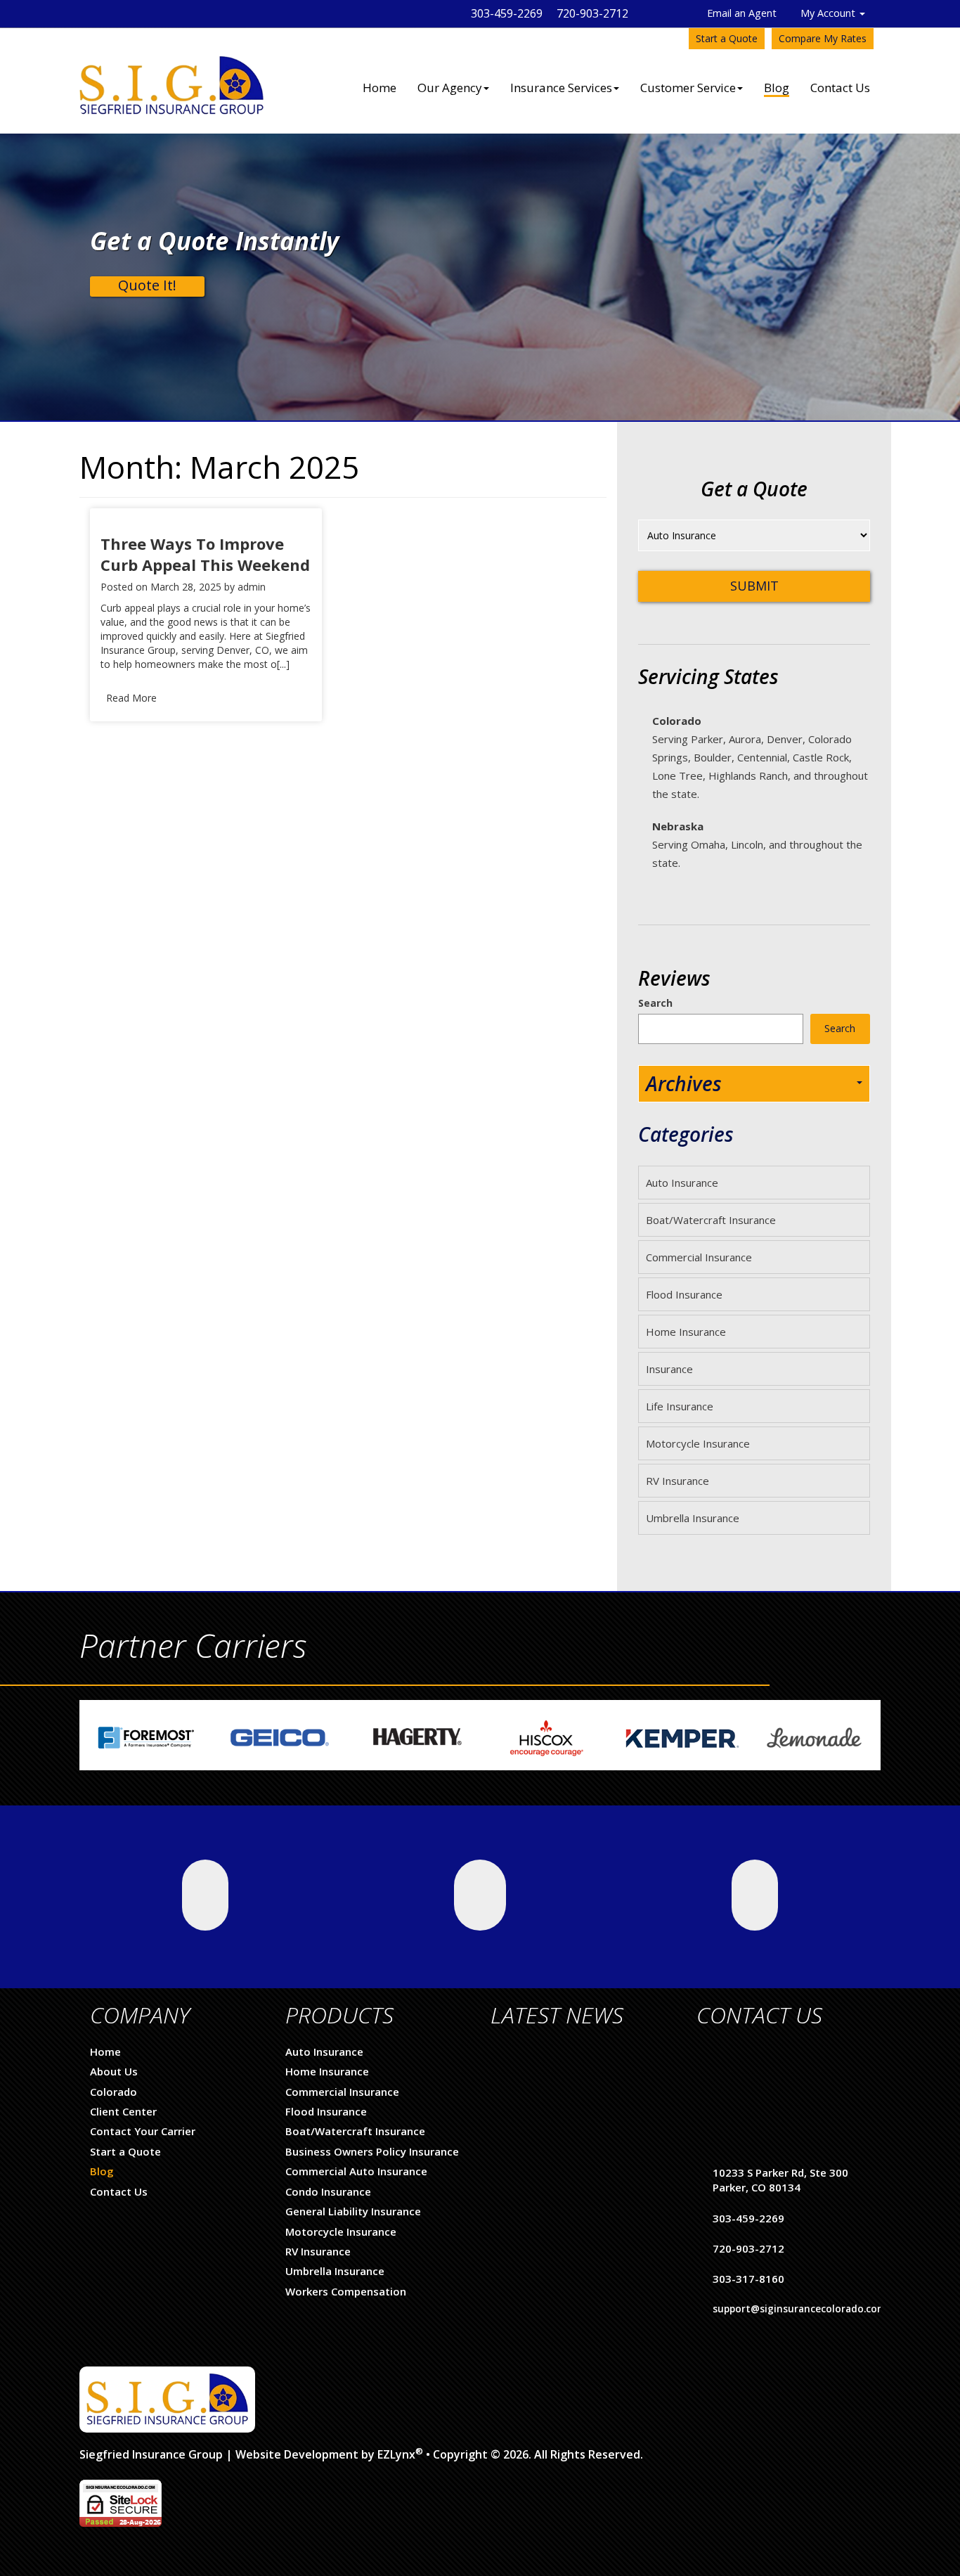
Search (655, 1003)
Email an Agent (742, 13)
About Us (114, 2071)
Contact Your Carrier (143, 2131)
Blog (777, 88)
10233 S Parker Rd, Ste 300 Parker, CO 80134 (780, 2180)
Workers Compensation (346, 2291)
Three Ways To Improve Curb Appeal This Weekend (205, 554)
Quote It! (147, 285)
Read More (131, 698)
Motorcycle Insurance (698, 1443)
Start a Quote (727, 38)
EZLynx (396, 2454)
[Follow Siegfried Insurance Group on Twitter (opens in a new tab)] (205, 1895)
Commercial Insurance (699, 1257)
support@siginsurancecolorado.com (799, 2309)
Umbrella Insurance (693, 1518)
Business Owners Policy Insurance (372, 2151)
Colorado (113, 2092)
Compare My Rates (823, 38)
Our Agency (450, 88)
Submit (754, 586)
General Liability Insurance (353, 2211)
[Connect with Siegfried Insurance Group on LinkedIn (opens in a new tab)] (755, 1895)
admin (252, 587)
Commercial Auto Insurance (356, 2171)
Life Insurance (680, 1406)
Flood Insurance (684, 1294)
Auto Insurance (682, 1183)
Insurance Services (561, 88)
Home (380, 88)
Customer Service (688, 88)
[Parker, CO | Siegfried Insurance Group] (171, 71)
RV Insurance (677, 1481)
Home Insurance (686, 1332)
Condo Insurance (328, 2191)
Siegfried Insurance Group (151, 2454)
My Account (829, 13)
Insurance (669, 1369)
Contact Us (840, 88)
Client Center (123, 2111)
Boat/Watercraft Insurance (711, 1220)
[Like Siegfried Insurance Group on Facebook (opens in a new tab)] (480, 1895)
